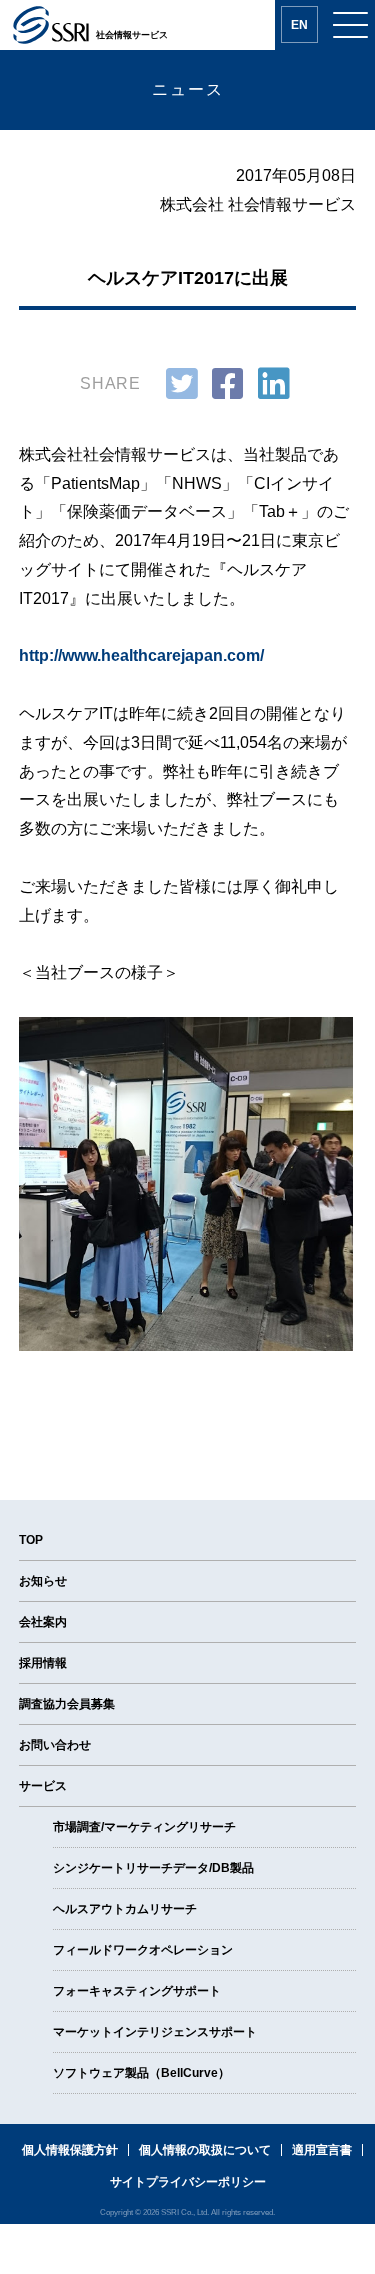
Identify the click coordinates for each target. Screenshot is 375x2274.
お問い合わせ (55, 1745)
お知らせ (43, 1581)
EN (299, 25)
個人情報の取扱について (205, 2150)
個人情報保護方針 (70, 2150)
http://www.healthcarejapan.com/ (141, 655)
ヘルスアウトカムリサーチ (125, 1909)
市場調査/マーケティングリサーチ (144, 1827)
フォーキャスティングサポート (137, 1991)
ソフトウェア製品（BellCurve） (141, 2073)
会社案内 (43, 1622)
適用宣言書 (322, 2150)
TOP (31, 1540)
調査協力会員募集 (67, 1704)
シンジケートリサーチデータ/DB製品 (153, 1868)
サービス (43, 1786)
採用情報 (43, 1663)
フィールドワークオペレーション (143, 1950)
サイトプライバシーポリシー (188, 2182)
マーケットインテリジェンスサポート (155, 2032)
